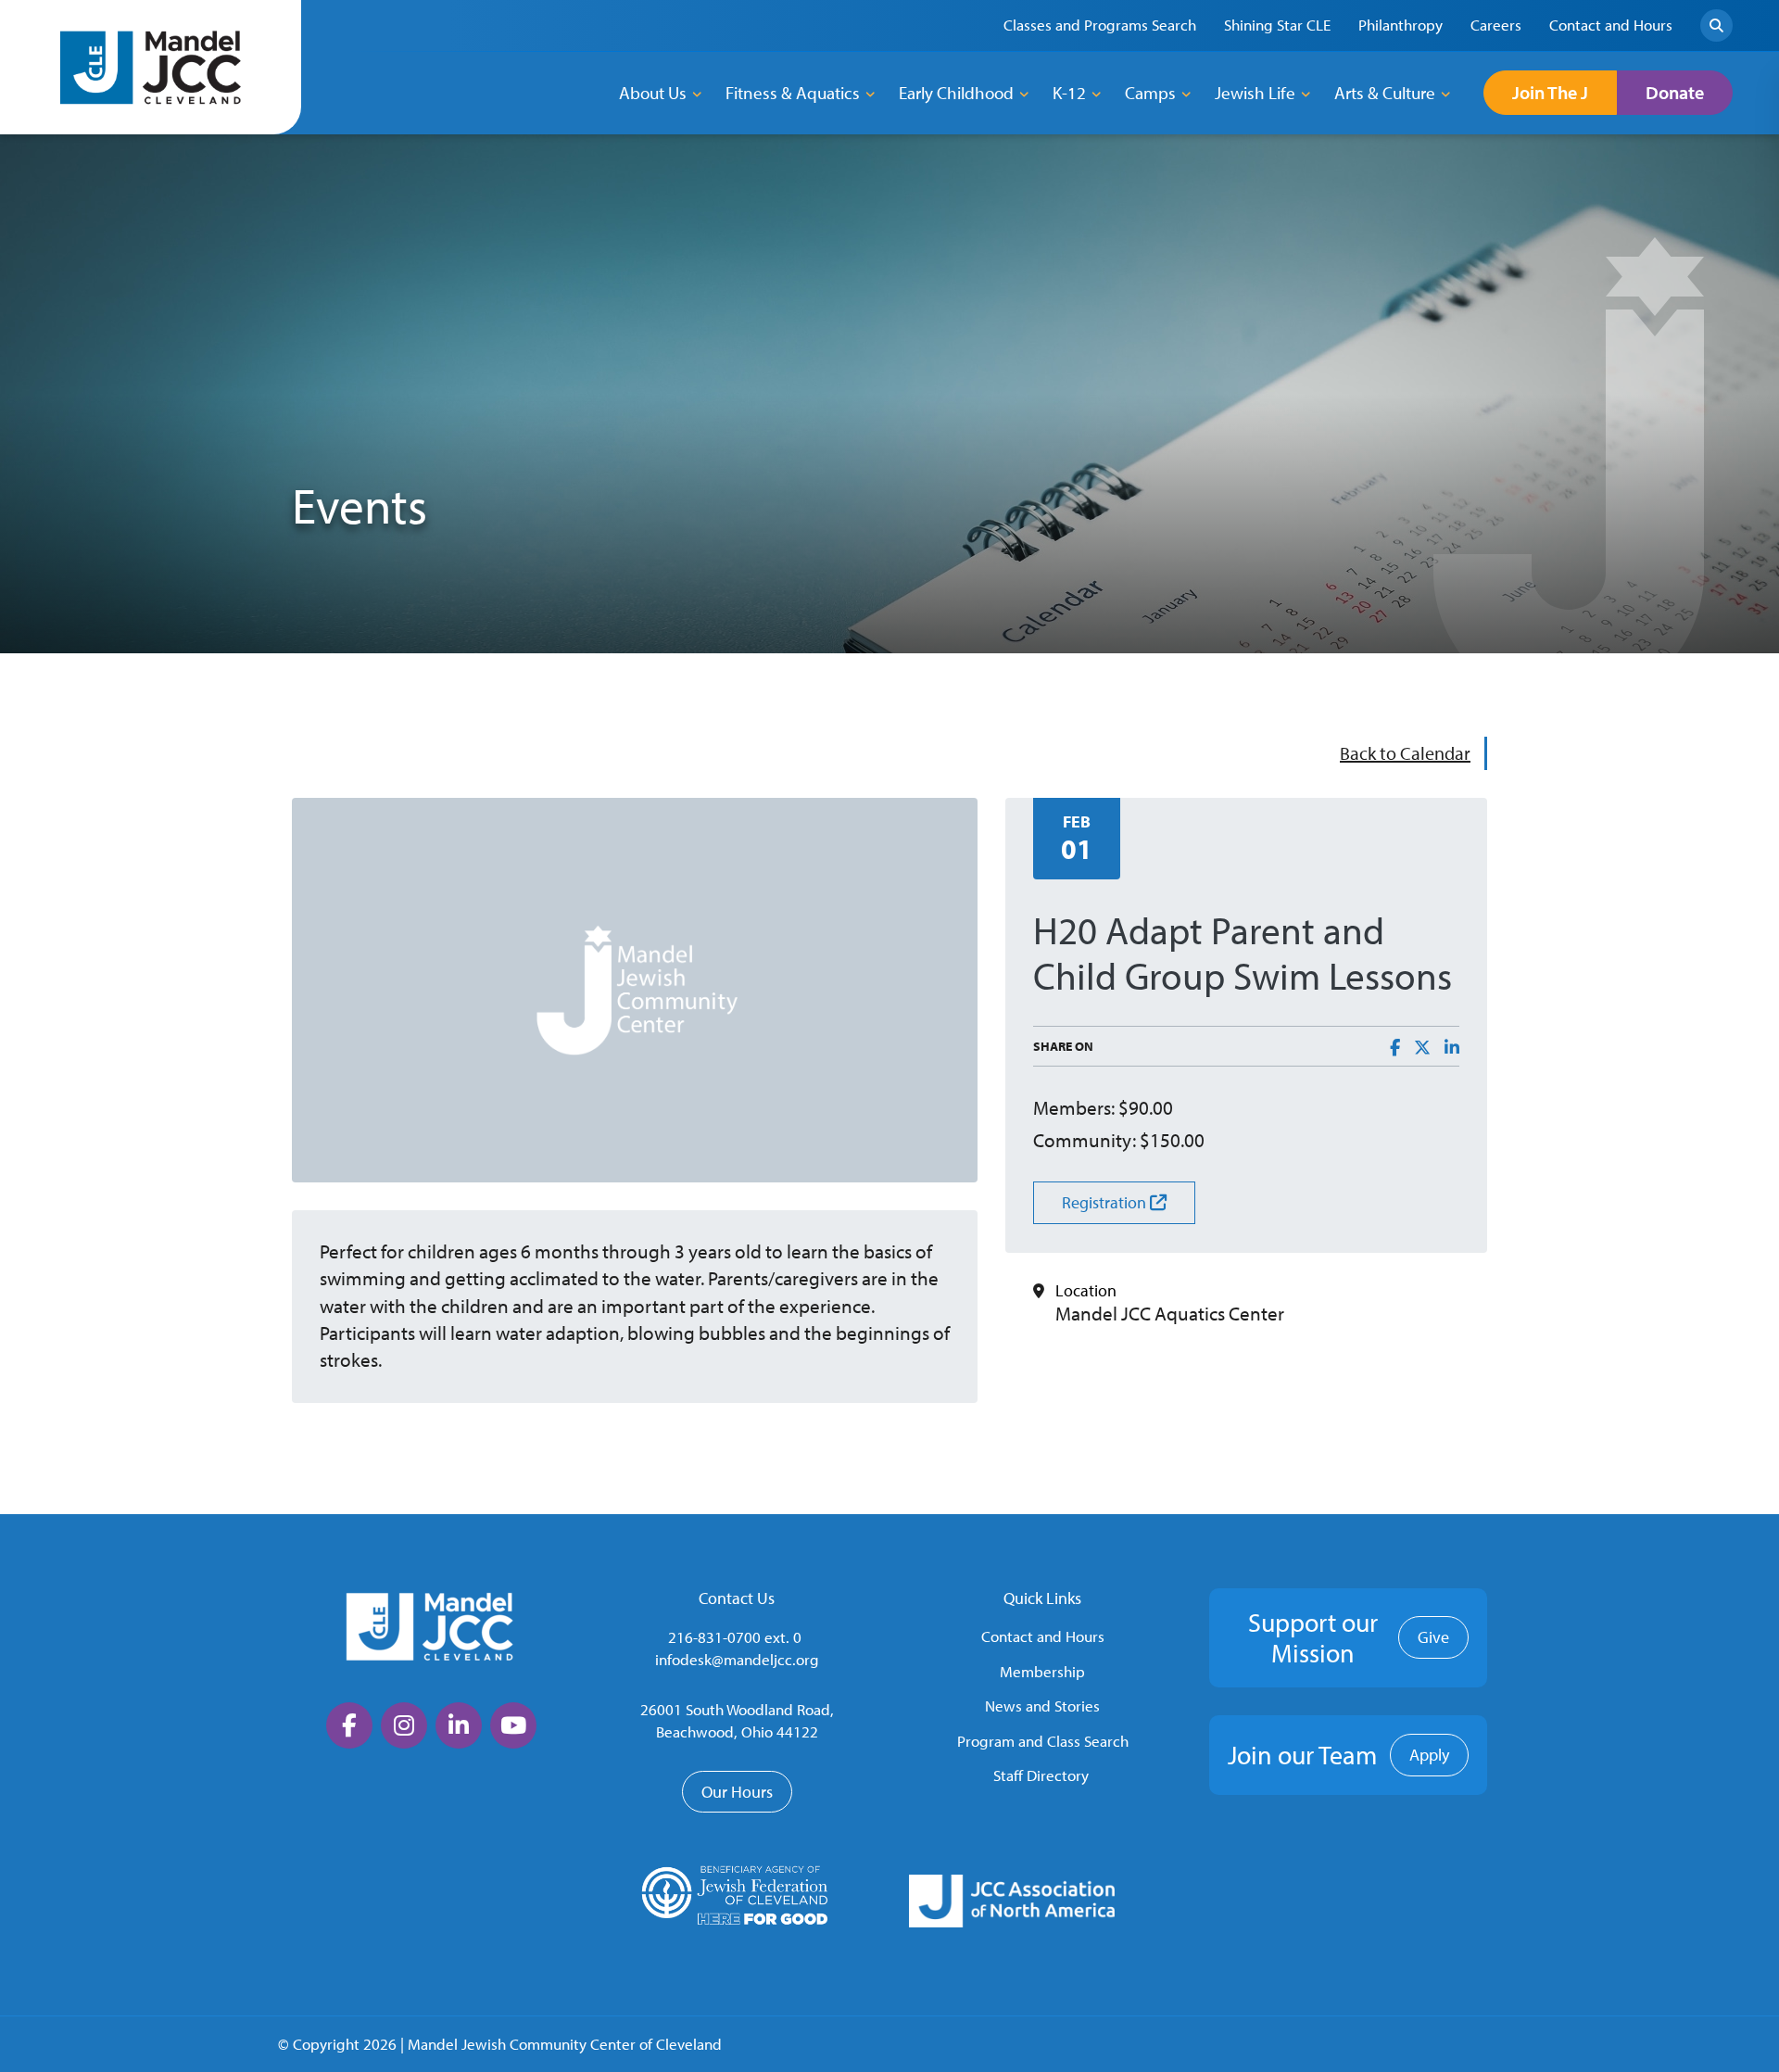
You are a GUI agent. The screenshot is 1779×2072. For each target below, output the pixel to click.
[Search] (1716, 25)
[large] (349, 1725)
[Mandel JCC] (151, 67)
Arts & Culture (1385, 93)
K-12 (1069, 93)
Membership (1042, 1671)
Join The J (1550, 92)
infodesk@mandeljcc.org (737, 1659)
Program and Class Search (1043, 1741)
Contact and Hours (1043, 1636)
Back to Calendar (1405, 753)
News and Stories (1042, 1706)
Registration (1106, 1202)
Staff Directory (1041, 1775)
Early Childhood (956, 93)
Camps (1150, 93)
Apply (1429, 1755)
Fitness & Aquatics (793, 93)
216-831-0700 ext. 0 (735, 1637)
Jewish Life (1255, 93)
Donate (1675, 92)
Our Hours (737, 1792)
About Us (653, 93)
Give (1433, 1637)
